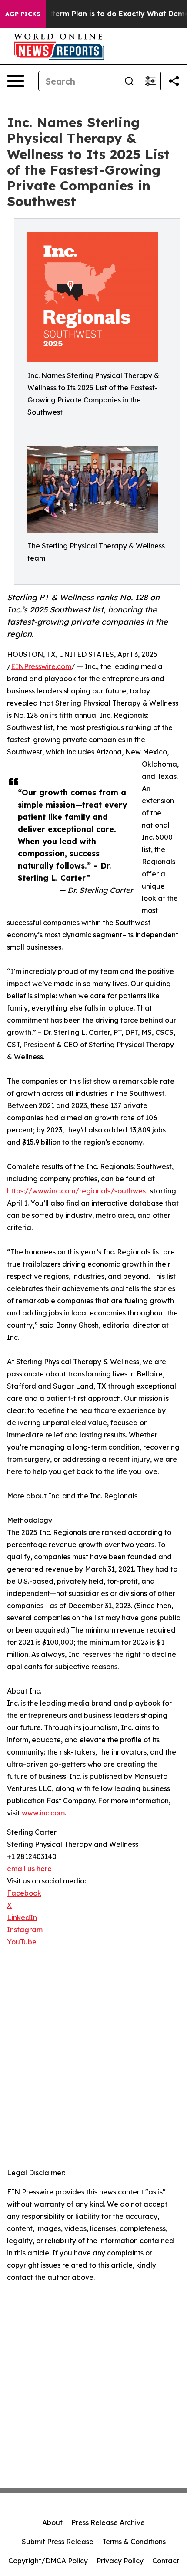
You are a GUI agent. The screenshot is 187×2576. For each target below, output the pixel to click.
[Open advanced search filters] (150, 81)
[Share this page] (174, 81)
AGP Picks (23, 14)
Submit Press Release (58, 2542)
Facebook (24, 1893)
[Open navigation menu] (16, 81)
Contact (166, 2561)
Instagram (25, 1930)
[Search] (129, 81)
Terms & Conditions (134, 2542)
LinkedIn (22, 1917)
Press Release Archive (108, 2522)
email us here (29, 1869)
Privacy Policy (120, 2561)
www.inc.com (43, 1813)
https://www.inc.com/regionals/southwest (78, 1191)
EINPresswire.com (41, 666)
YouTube (22, 1942)
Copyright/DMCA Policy (48, 2561)
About (52, 2522)
